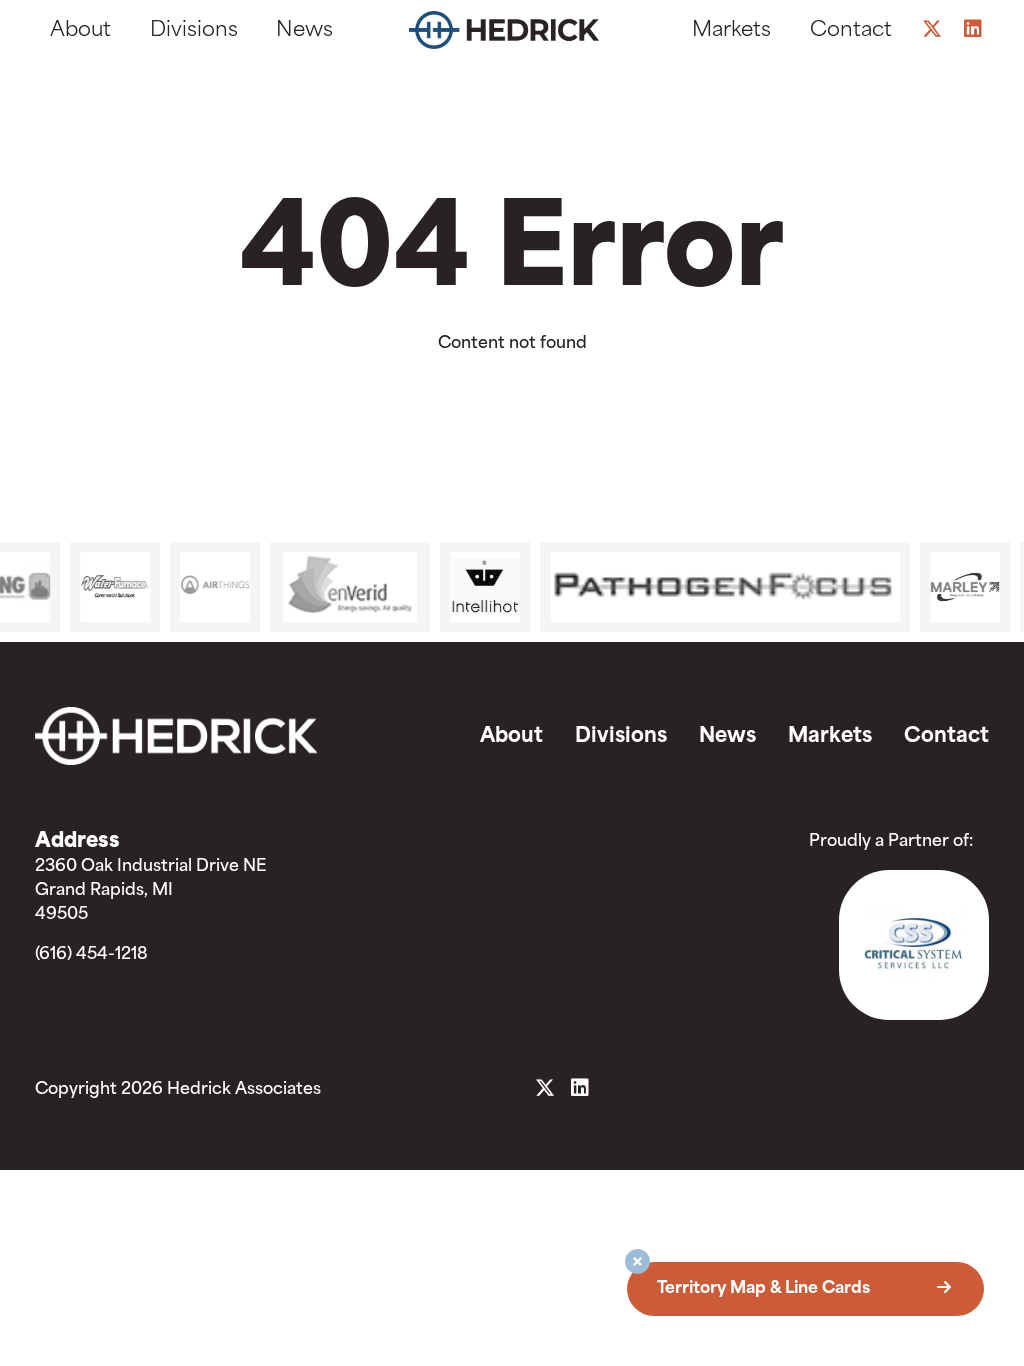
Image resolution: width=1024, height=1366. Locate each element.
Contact (851, 31)
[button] (637, 1264)
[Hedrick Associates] (503, 35)
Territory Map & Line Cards (765, 1289)
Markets (731, 31)
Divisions (194, 31)
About (80, 31)
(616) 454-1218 (91, 955)
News (304, 31)
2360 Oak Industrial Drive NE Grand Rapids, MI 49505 (150, 891)
